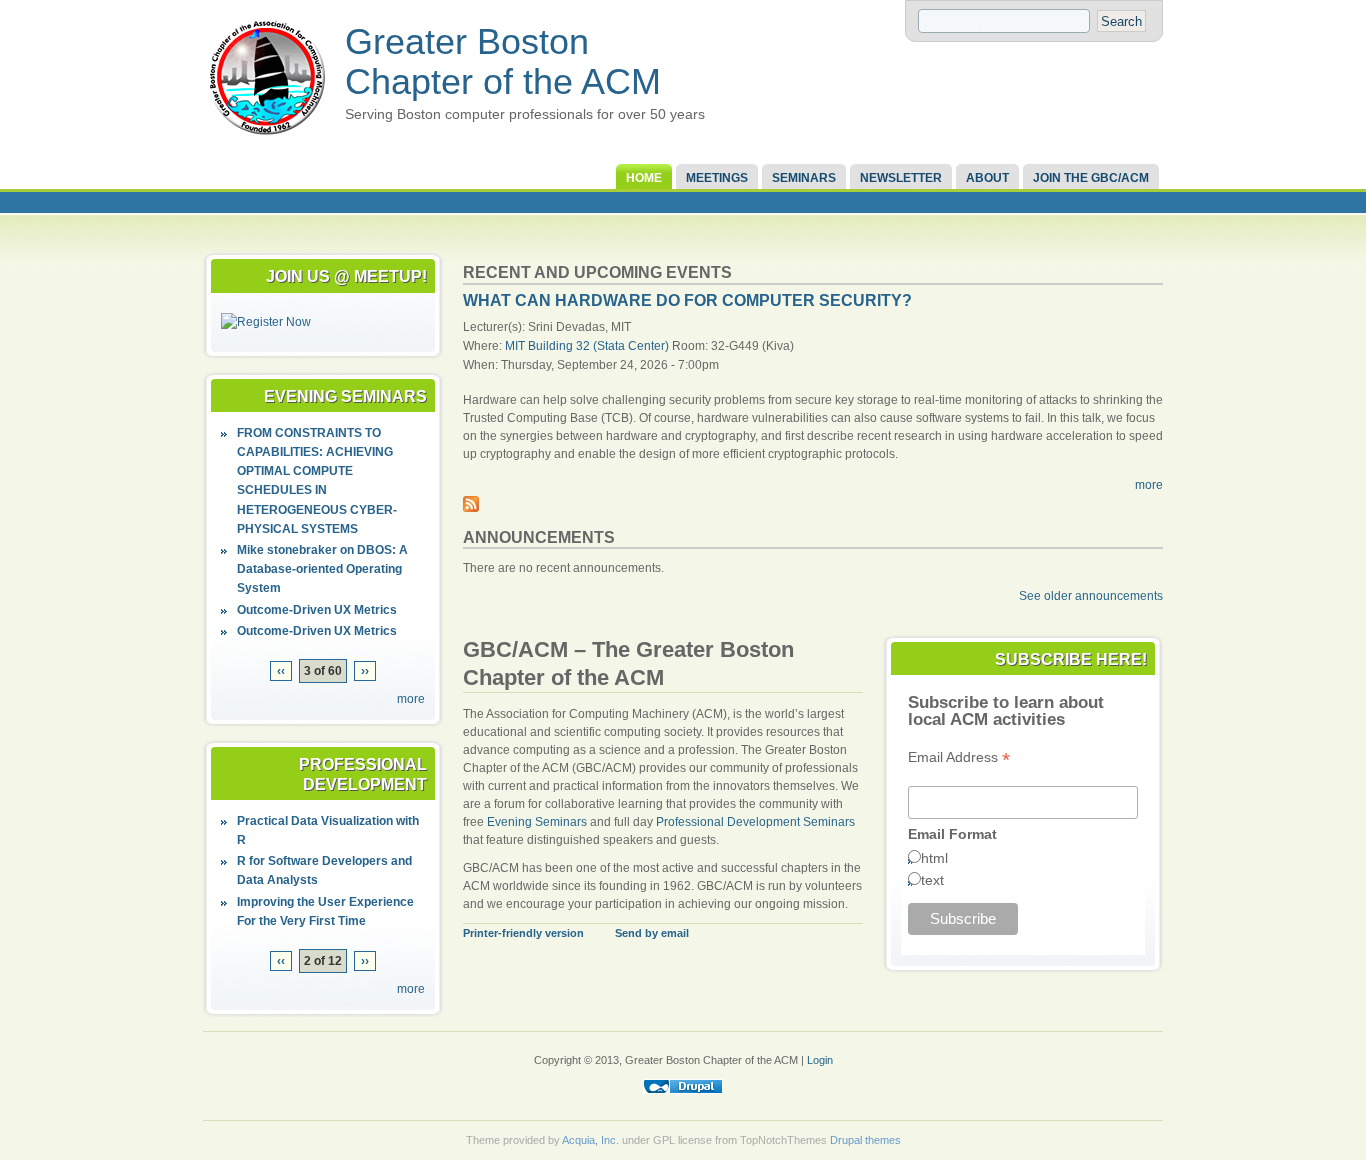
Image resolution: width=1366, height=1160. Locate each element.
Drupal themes (865, 1140)
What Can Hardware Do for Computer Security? (687, 300)
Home (644, 178)
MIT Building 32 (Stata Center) (587, 346)
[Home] (267, 136)
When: (482, 365)
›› (365, 671)
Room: (691, 346)
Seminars (804, 178)
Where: (484, 346)
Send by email (652, 933)
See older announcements (1091, 596)
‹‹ (281, 671)
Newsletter (901, 178)
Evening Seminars (537, 822)
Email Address (959, 757)
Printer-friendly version (523, 933)
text (932, 880)
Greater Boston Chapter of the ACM (503, 61)
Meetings (717, 178)
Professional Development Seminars (755, 822)
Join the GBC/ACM (1091, 178)
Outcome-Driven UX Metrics (317, 610)
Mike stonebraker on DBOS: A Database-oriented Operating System (322, 569)
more (411, 699)
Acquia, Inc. (590, 1140)
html (934, 858)
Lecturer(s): (495, 327)
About (987, 178)
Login (820, 1060)
